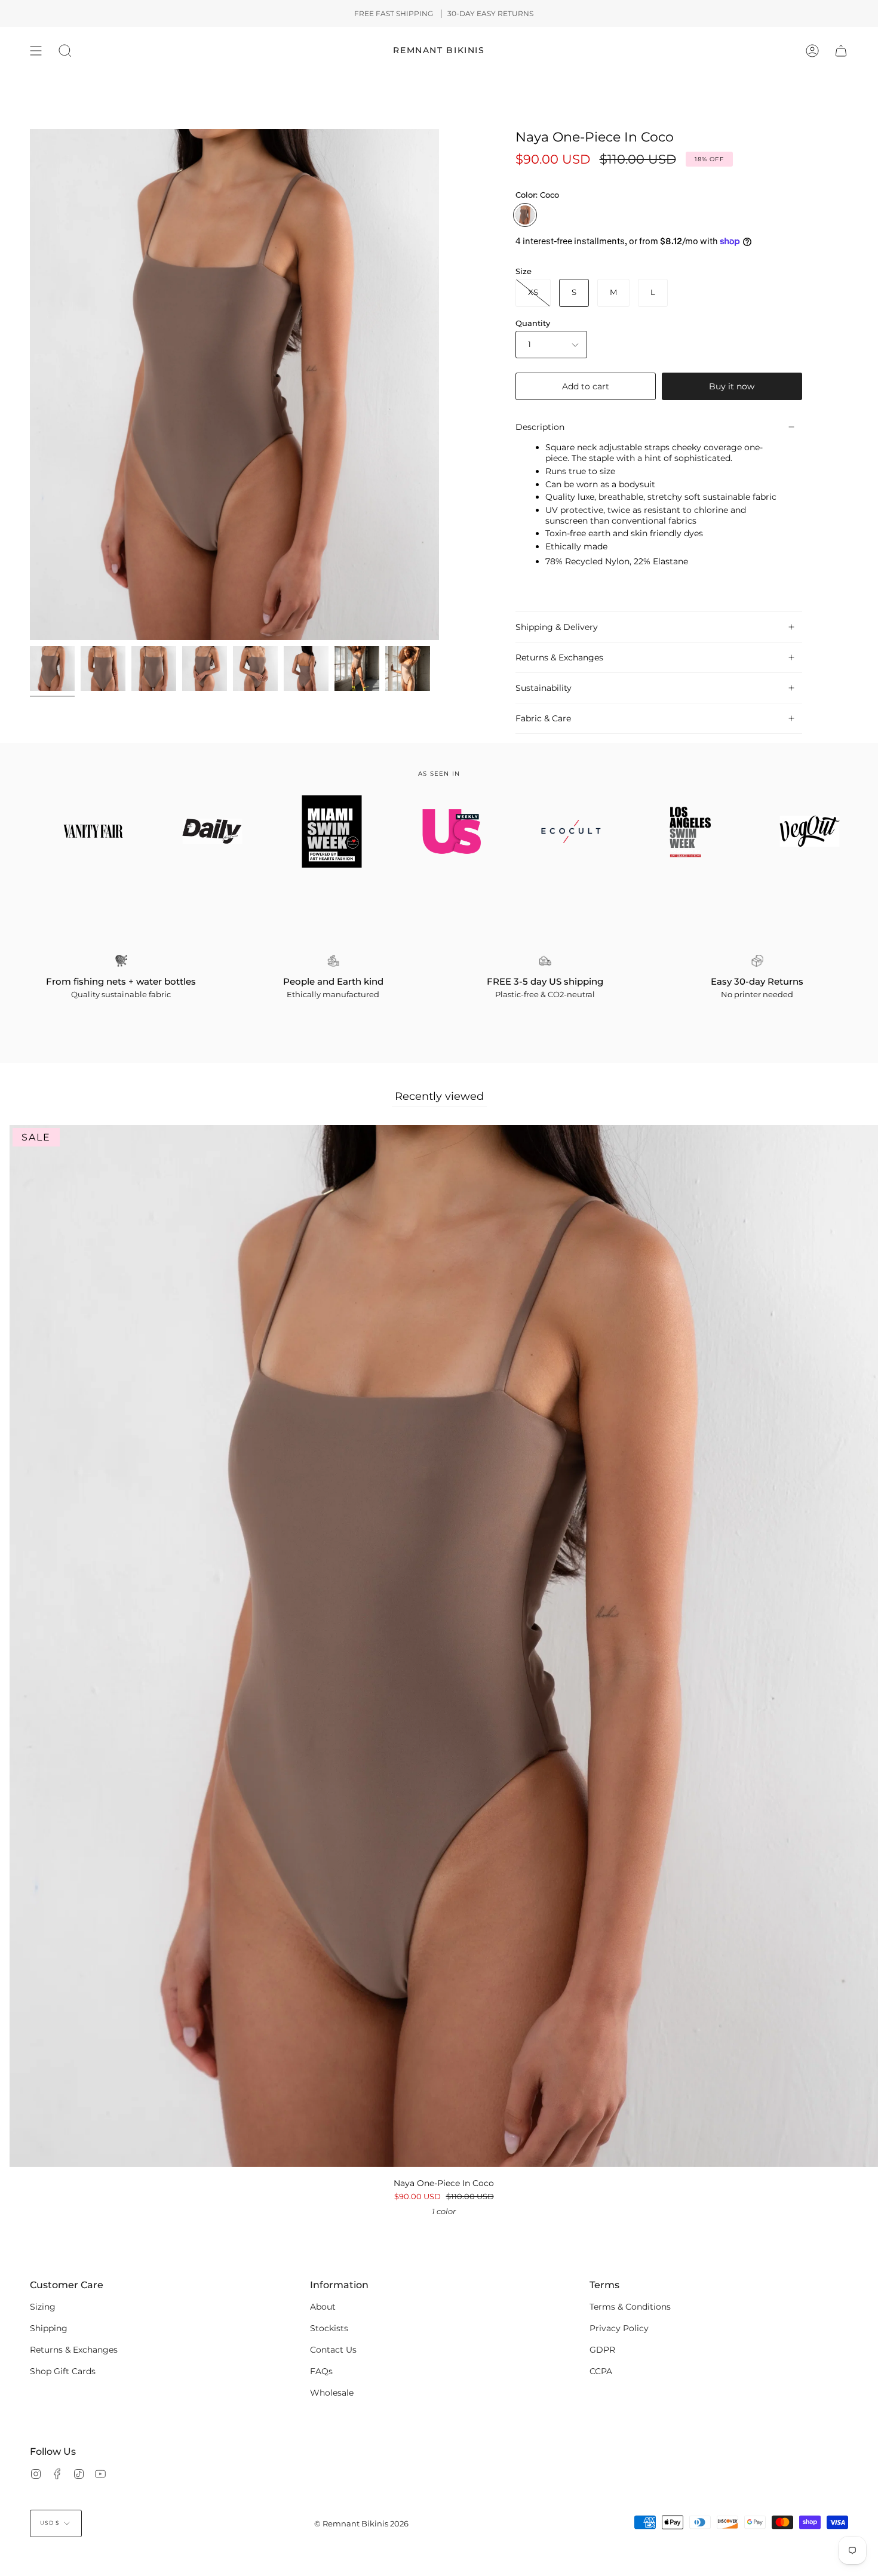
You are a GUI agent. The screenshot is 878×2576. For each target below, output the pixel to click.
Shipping (49, 2328)
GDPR (602, 2350)
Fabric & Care (543, 718)
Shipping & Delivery (557, 627)
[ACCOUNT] (812, 51)
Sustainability (544, 688)
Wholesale (332, 2393)
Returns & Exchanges (559, 657)
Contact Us (333, 2350)
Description (540, 427)
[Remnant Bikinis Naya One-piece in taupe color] (408, 668)
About (323, 2307)
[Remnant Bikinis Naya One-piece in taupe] (357, 668)
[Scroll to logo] (81, 831)
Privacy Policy (619, 2328)
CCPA (601, 2371)
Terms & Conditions (630, 2307)
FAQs (321, 2371)
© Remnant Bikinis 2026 (361, 2524)
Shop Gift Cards (63, 2371)
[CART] (841, 51)
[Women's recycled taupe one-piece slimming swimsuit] (52, 668)
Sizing (43, 2307)
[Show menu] (36, 51)
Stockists (329, 2328)
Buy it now (732, 386)
